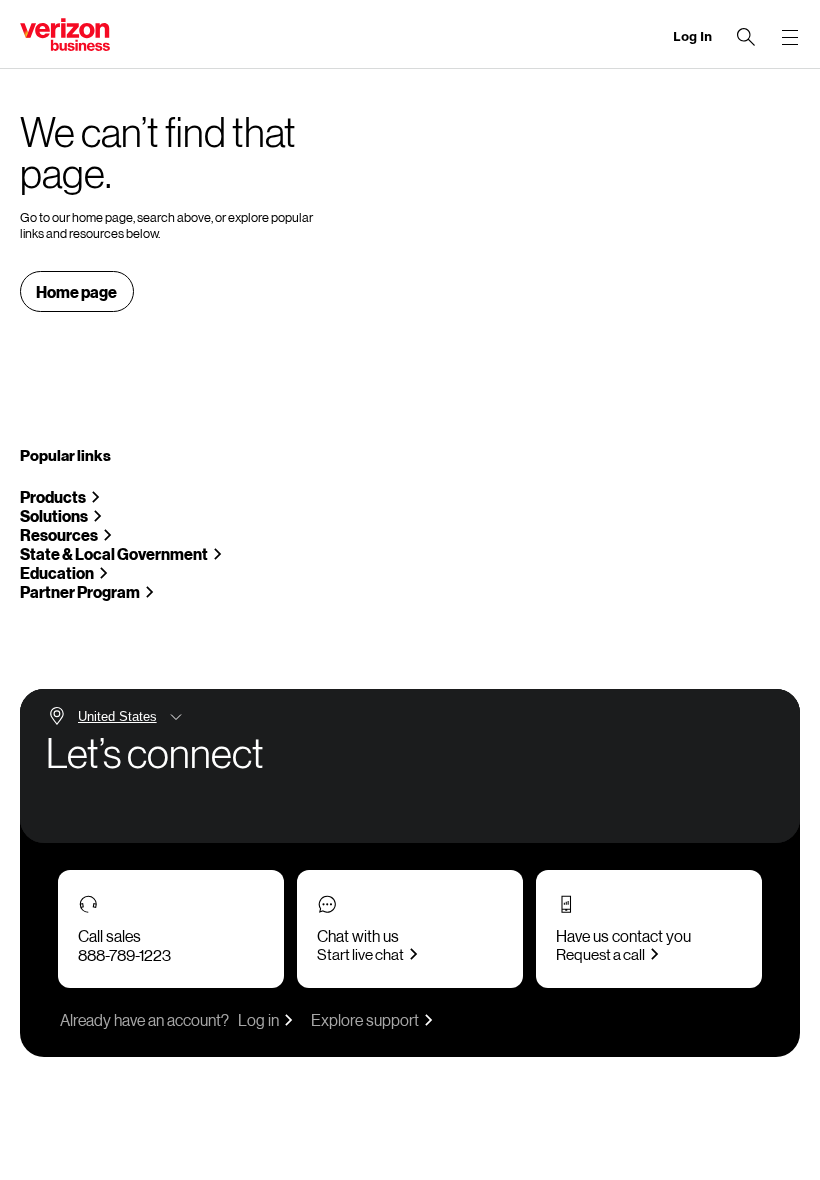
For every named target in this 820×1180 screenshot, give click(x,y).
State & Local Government (114, 553)
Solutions (54, 515)
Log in (258, 1019)
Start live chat (360, 954)
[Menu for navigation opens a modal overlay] (790, 37)
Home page (76, 291)
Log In (692, 36)
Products (53, 496)
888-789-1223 (124, 955)
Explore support (365, 1019)
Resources (59, 534)
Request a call (600, 954)
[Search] (746, 37)
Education (57, 572)
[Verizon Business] (65, 34)
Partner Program (80, 591)
